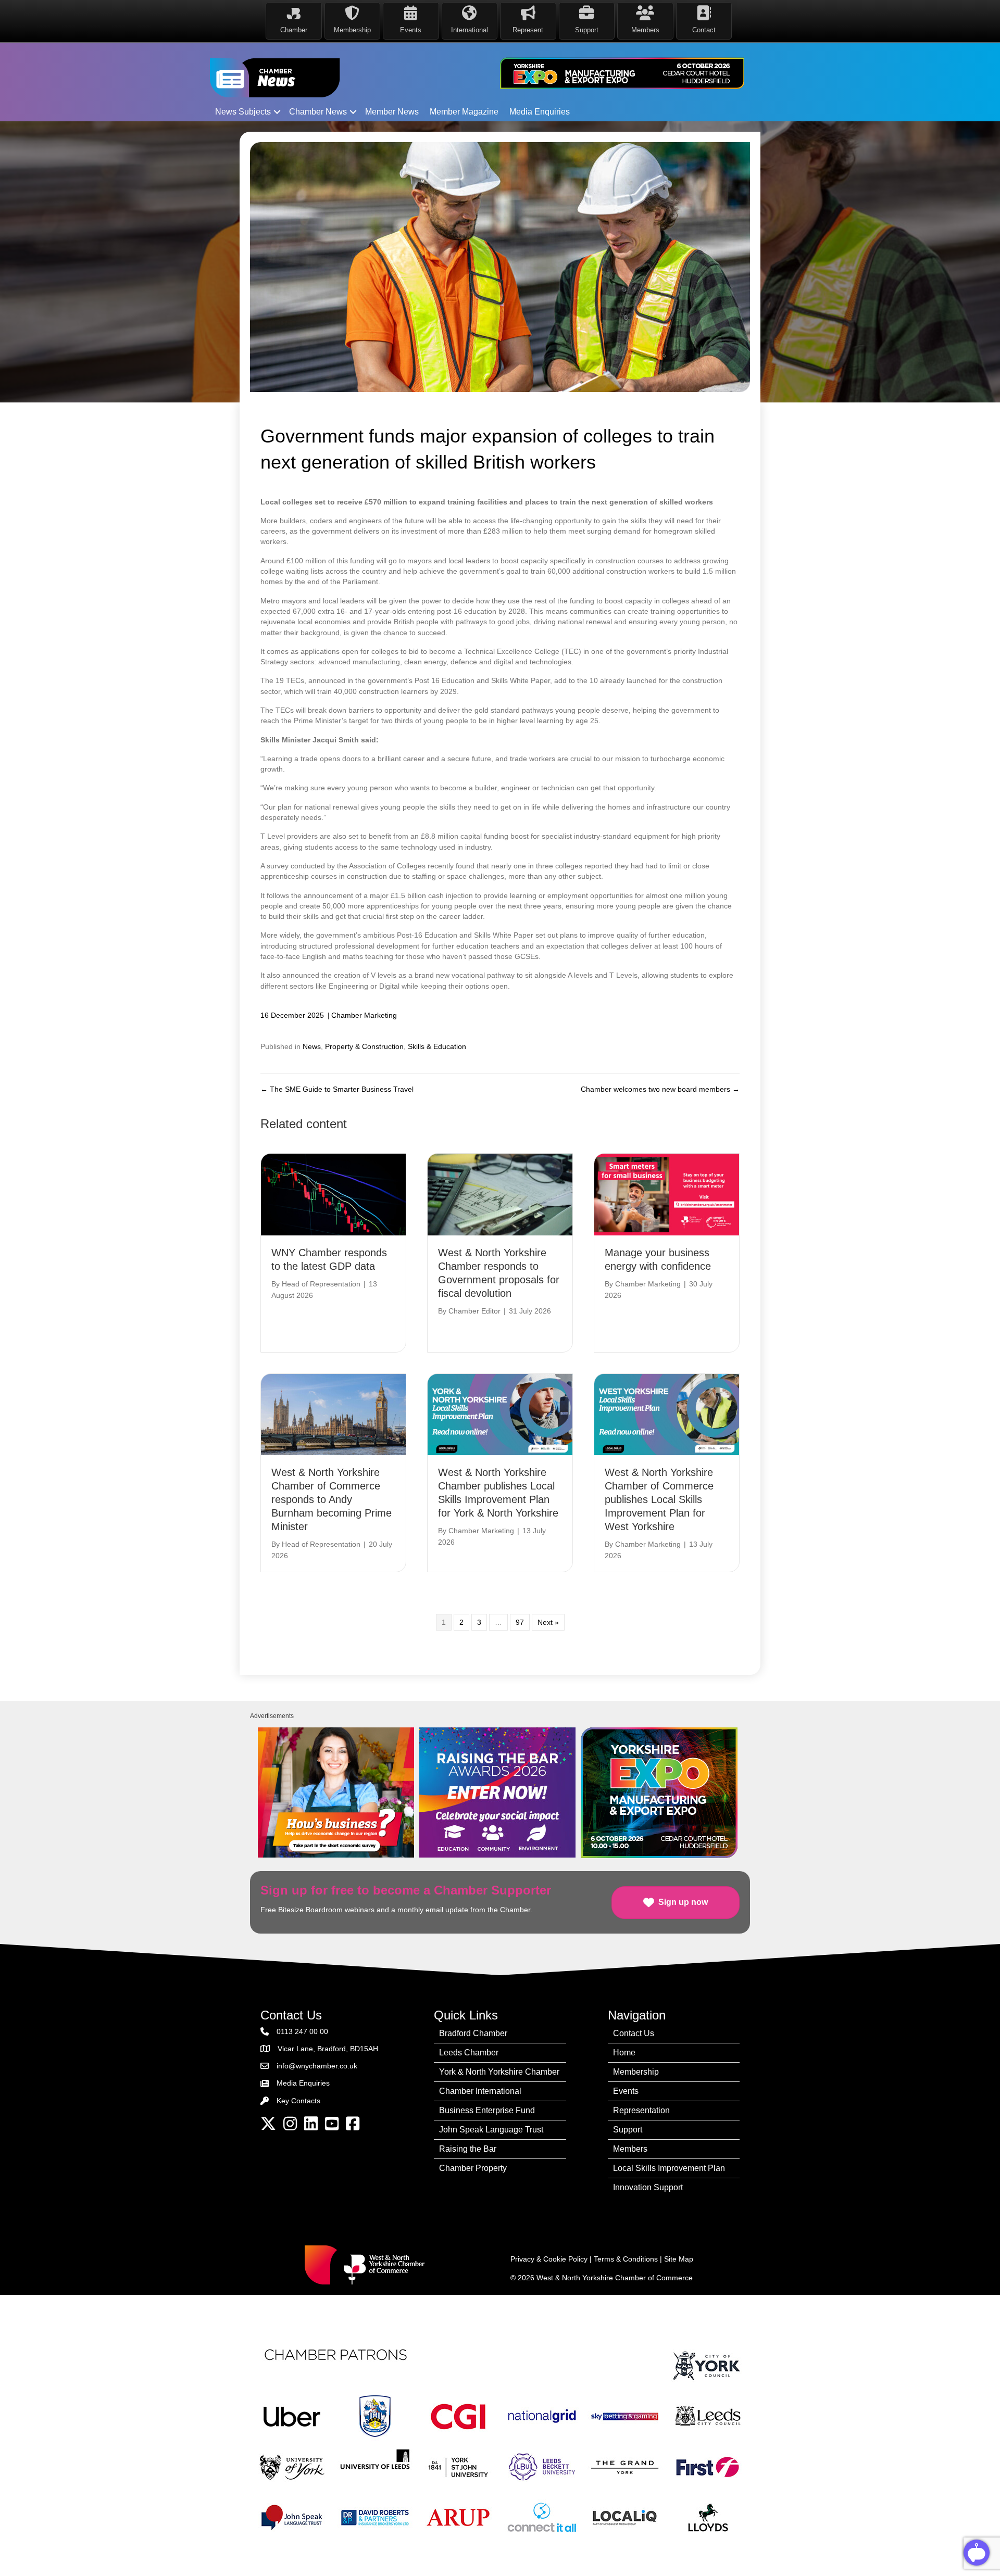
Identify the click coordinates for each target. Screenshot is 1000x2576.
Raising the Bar (468, 2149)
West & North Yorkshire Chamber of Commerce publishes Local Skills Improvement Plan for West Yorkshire (659, 1499)
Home (624, 2053)
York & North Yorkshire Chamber (499, 2072)
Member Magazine (464, 112)
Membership (636, 2072)
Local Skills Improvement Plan (669, 2168)
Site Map (679, 2259)
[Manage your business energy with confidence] (667, 1194)
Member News (392, 112)
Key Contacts (298, 2101)
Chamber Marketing (364, 1015)
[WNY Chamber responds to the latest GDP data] (333, 1194)
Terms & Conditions (626, 2259)
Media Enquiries (540, 112)
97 (520, 1622)
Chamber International (480, 2091)
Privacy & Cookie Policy (549, 2259)
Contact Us (634, 2033)
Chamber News (318, 112)
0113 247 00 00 (302, 2031)
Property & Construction (364, 1046)
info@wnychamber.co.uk (317, 2066)
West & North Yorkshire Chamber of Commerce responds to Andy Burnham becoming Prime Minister (332, 1499)
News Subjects (243, 112)
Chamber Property (473, 2168)
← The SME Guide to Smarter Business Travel (337, 1089)
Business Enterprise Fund (487, 2110)
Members (630, 2149)
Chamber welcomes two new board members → (660, 1089)
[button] (277, 112)
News (312, 1046)
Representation (641, 2110)
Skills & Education (437, 1046)
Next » (548, 1622)
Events (626, 2091)
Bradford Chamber (473, 2033)
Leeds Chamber (469, 2053)
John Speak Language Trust (491, 2130)
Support (628, 2130)
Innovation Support (648, 2187)
